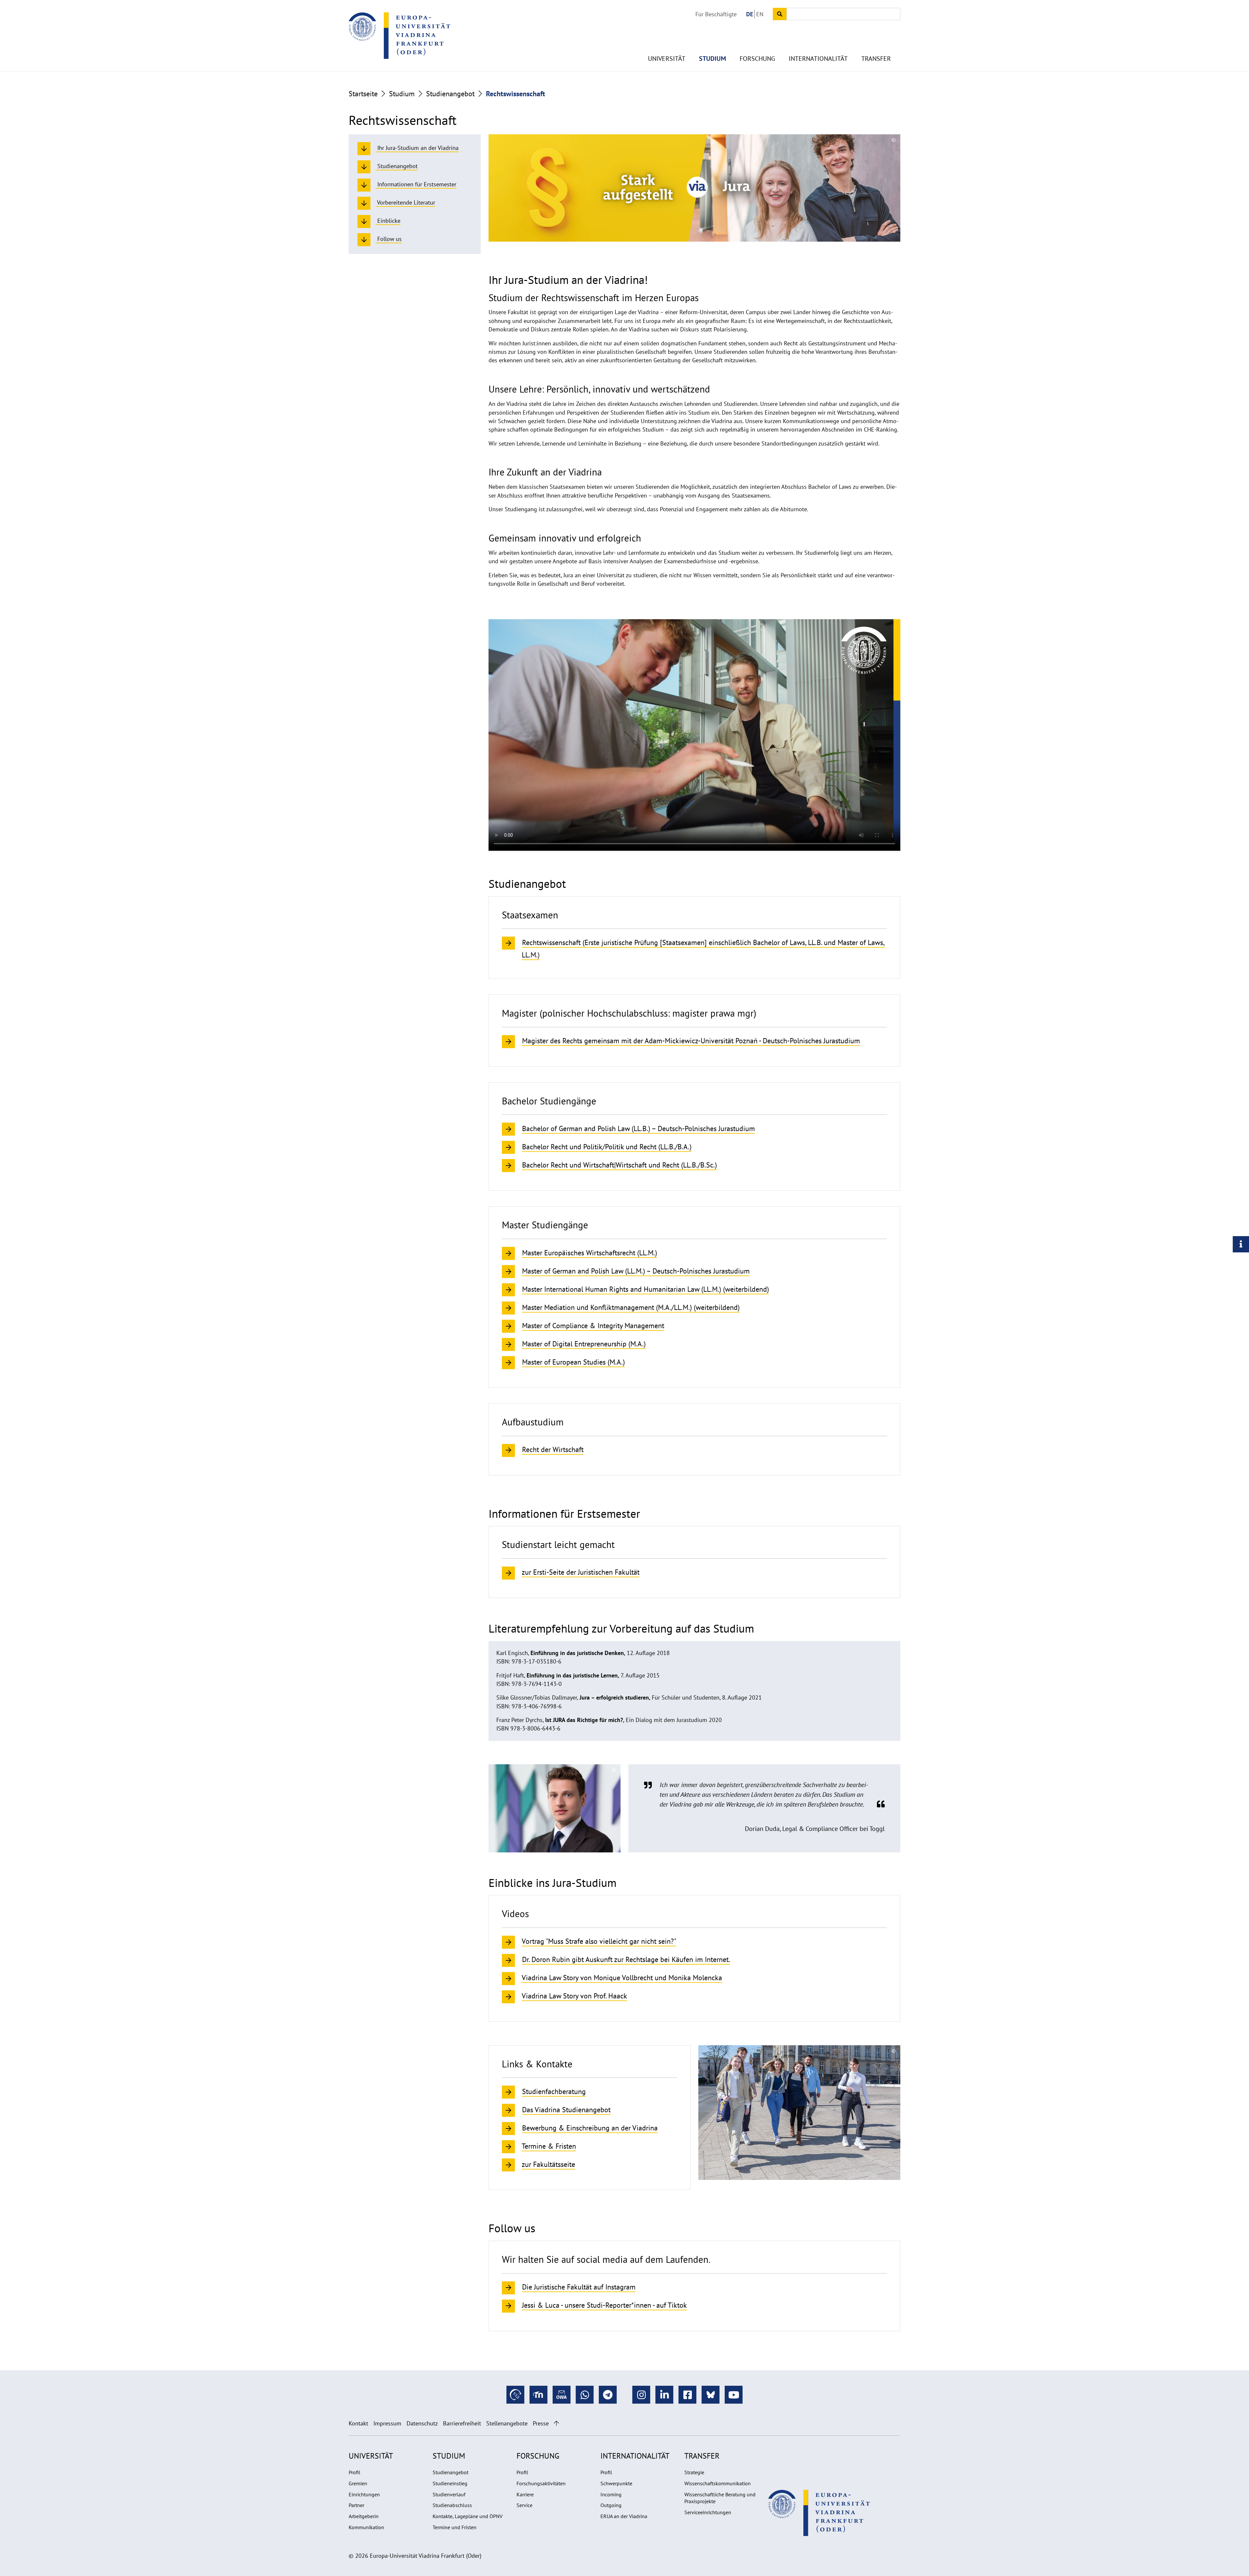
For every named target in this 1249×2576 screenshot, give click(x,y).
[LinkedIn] (664, 2395)
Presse (541, 2423)
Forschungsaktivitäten (541, 2483)
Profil (355, 2472)
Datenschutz (422, 2423)
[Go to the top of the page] (556, 2423)
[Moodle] (538, 2395)
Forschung (757, 59)
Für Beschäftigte (716, 14)
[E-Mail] (562, 2395)
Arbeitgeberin (364, 2516)
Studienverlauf (449, 2494)
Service (524, 2505)
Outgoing (611, 2505)
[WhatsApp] (585, 2395)
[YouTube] (734, 2395)
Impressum (387, 2423)
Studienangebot (450, 94)
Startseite (363, 94)
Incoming (611, 2494)
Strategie (694, 2472)
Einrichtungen (364, 2494)
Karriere (525, 2494)
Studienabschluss (452, 2505)
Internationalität (818, 59)
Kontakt (358, 2423)
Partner (356, 2505)
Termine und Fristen (455, 2527)
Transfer (876, 59)
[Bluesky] (711, 2395)
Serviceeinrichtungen (708, 2512)
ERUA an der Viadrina (624, 2516)
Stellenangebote (507, 2423)
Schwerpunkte (616, 2483)
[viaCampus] (515, 2395)
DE (750, 14)
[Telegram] (608, 2395)
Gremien (358, 2483)
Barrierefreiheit (462, 2423)
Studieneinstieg (450, 2483)
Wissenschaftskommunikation (718, 2483)
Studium (712, 59)
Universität (667, 59)
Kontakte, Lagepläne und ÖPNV (468, 2516)
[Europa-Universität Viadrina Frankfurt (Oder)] (399, 35)
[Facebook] (687, 2395)
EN (760, 14)
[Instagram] (641, 2395)
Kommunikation (366, 2527)
